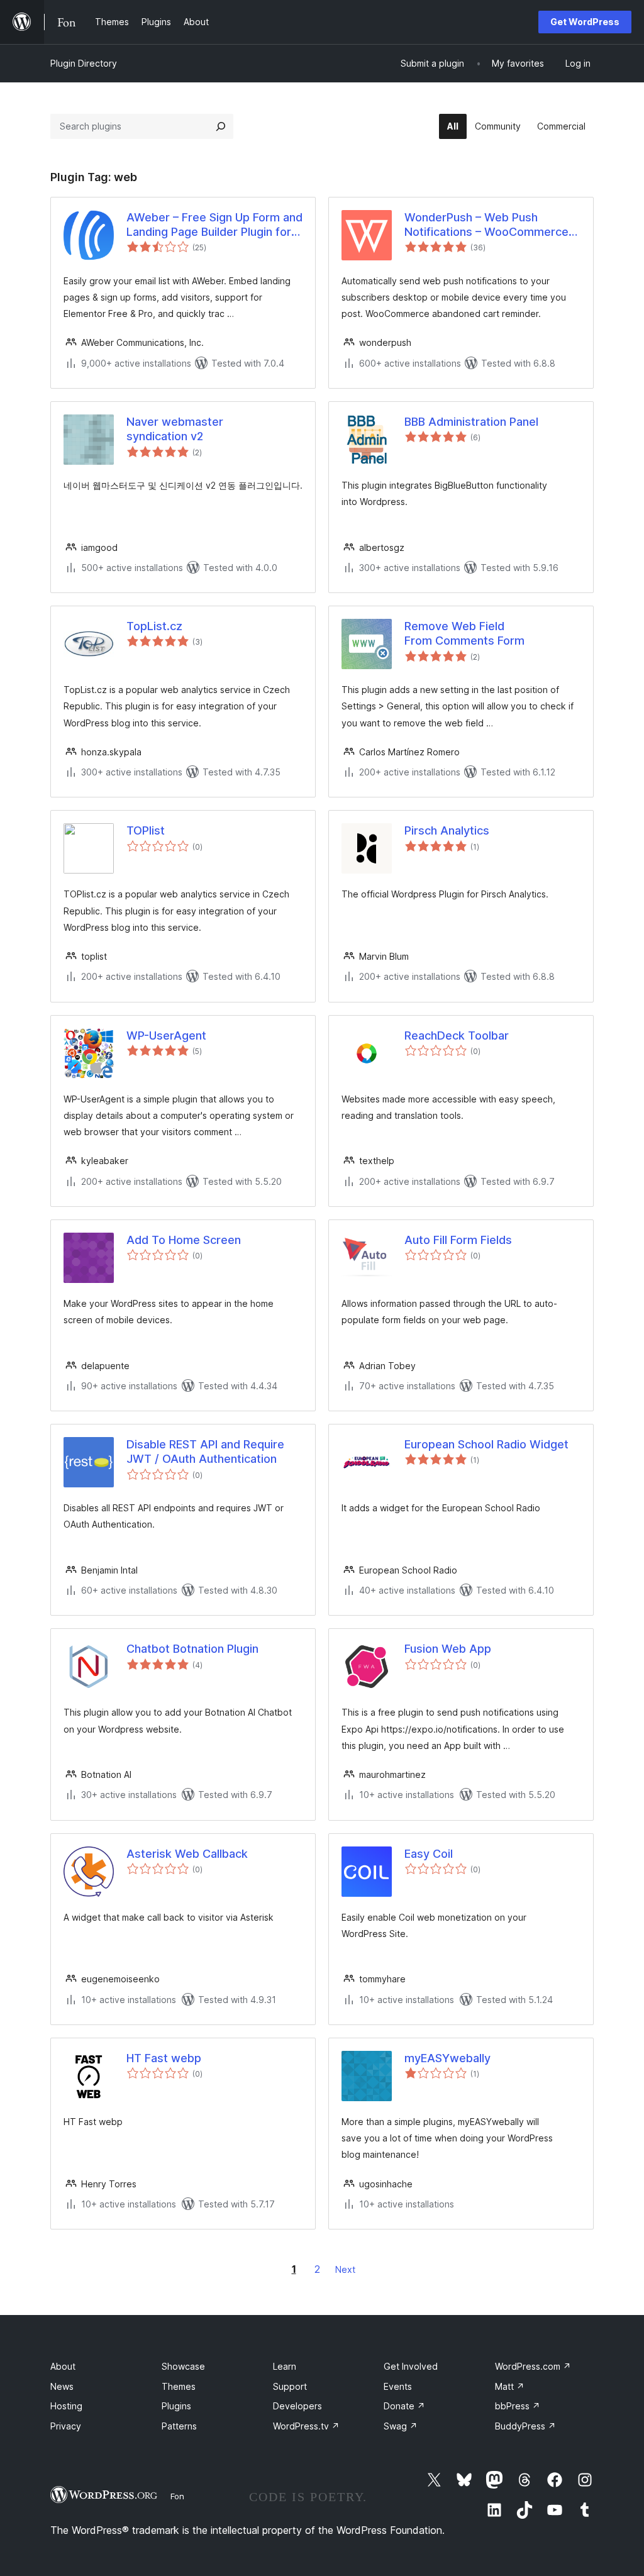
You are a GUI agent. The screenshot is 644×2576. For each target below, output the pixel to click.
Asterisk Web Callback (187, 1854)
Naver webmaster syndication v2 (175, 429)
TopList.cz (154, 626)
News (62, 2386)
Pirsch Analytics (447, 830)
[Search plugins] (221, 126)
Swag (401, 2426)
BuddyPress (525, 2426)
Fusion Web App (448, 1649)
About (63, 2366)
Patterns (179, 2426)
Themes (179, 2386)
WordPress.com (533, 2366)
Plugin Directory (84, 63)
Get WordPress (585, 22)
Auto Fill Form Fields (458, 1240)
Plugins (176, 2406)
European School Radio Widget (486, 1444)
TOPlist (146, 830)
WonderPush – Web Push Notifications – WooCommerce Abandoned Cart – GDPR (486, 225)
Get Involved (411, 2366)
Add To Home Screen (184, 1240)
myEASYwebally (447, 2058)
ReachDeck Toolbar (457, 1035)
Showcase (183, 2366)
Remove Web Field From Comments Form (464, 633)
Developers (297, 2406)
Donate (404, 2406)
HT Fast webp (164, 2058)
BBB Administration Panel (471, 422)
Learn (285, 2366)
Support (290, 2386)
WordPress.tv (306, 2426)
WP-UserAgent (166, 1035)
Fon (177, 2496)
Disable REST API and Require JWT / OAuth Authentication (205, 1452)
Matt (510, 2386)
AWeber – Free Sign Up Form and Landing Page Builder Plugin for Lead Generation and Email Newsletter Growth (214, 225)
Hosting (66, 2406)
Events (398, 2386)
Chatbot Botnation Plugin (192, 1649)
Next (345, 2269)
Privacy (66, 2426)
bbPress (518, 2406)
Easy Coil (429, 1854)
